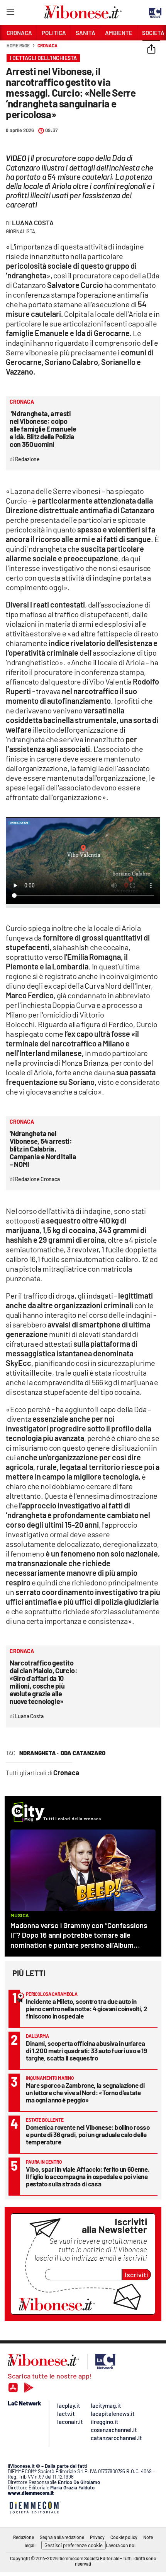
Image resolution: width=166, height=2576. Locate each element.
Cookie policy (124, 2537)
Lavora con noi (121, 2545)
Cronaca (47, 45)
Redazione (24, 2537)
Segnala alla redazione (62, 2537)
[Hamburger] (10, 13)
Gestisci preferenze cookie (74, 2545)
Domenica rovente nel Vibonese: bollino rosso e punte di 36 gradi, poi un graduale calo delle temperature (88, 2134)
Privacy (97, 2537)
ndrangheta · (39, 1753)
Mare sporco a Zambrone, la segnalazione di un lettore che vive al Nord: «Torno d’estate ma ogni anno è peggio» (85, 2092)
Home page (18, 45)
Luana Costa (33, 223)
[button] (151, 50)
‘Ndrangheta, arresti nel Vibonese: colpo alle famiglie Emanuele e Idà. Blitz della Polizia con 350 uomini (43, 429)
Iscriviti (136, 2275)
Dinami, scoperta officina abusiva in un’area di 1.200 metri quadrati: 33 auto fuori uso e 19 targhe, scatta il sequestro (86, 2050)
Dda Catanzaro (83, 1753)
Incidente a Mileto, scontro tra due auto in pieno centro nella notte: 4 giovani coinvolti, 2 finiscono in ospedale (86, 2009)
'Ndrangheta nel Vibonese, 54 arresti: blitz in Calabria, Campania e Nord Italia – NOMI (43, 1149)
